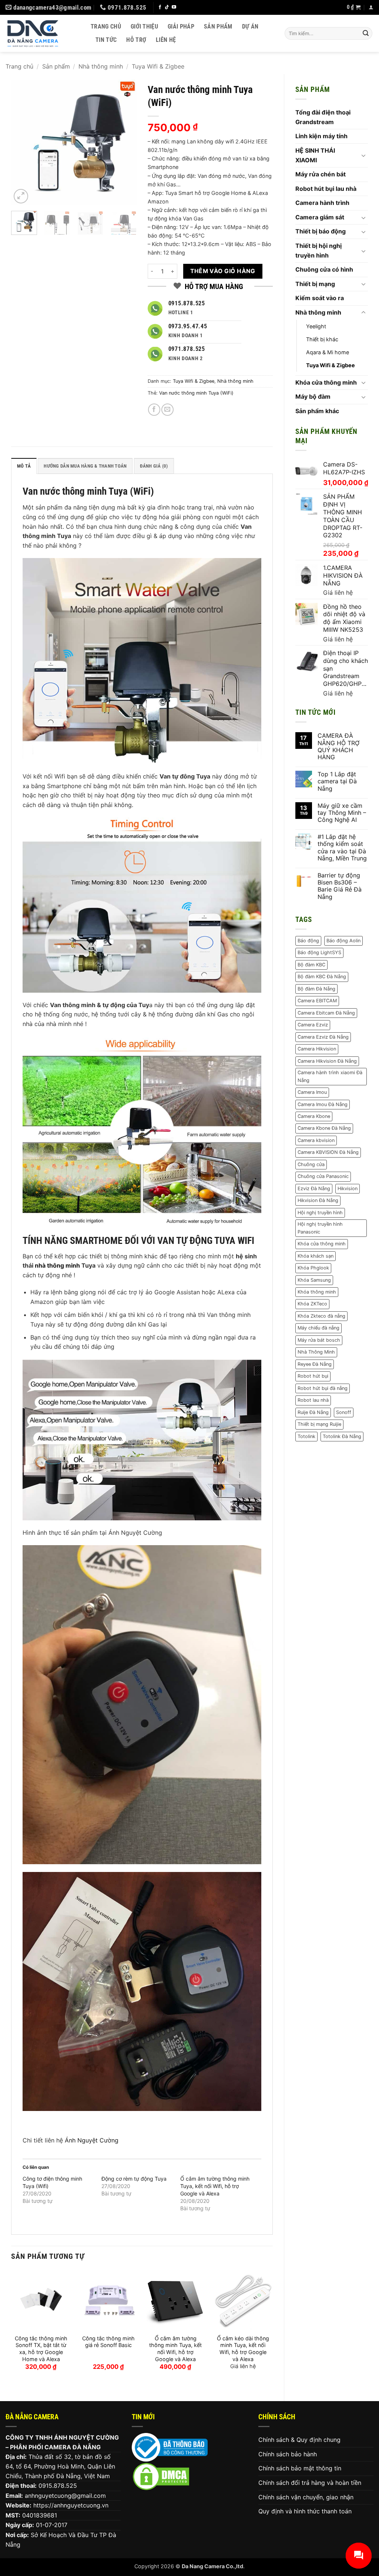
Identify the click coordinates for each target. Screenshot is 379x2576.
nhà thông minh (57, 1265)
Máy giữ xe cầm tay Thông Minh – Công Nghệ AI (342, 813)
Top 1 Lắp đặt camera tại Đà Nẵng (337, 781)
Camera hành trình (322, 203)
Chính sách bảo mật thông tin (300, 2468)
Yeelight (316, 326)
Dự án (250, 26)
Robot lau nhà (313, 1400)
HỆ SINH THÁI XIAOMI (315, 155)
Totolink (306, 1436)
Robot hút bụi (313, 1376)
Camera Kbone (314, 1116)
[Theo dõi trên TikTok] (167, 7)
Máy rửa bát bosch (319, 1340)
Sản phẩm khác (317, 411)
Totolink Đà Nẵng (342, 1436)
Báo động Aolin (343, 941)
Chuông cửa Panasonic (323, 1176)
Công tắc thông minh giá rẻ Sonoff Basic (108, 2342)
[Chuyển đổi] (363, 155)
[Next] (125, 142)
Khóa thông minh (317, 1292)
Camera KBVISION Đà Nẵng (328, 1152)
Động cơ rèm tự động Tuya (134, 2179)
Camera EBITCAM (317, 1001)
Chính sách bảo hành (288, 2454)
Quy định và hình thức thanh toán (305, 2511)
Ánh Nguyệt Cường (92, 2140)
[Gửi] (366, 33)
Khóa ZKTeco (312, 1304)
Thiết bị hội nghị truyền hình (318, 250)
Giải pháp (181, 26)
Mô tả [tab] (24, 466)
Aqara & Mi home (328, 352)
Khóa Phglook (313, 1268)
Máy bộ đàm (313, 396)
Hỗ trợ (136, 40)
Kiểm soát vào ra (320, 298)
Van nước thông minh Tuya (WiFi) (196, 393)
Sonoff (344, 1412)
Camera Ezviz (313, 1025)
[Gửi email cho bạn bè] (167, 410)
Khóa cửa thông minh (326, 382)
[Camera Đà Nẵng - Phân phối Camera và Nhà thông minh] (43, 33)
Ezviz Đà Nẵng (314, 1189)
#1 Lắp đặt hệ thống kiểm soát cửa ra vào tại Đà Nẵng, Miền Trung (342, 848)
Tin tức (106, 40)
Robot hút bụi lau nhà (326, 189)
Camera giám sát (320, 217)
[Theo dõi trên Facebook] (160, 7)
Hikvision (348, 1189)
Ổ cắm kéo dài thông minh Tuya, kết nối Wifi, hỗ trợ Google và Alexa (243, 2349)
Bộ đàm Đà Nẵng (316, 989)
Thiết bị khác (322, 339)
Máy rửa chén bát (321, 174)
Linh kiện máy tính (321, 136)
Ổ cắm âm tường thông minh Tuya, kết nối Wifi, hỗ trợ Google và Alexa (215, 2186)
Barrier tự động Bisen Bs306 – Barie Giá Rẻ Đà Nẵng (340, 886)
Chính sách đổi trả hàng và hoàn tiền (310, 2483)
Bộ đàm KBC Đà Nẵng (322, 977)
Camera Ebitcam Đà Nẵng (326, 1013)
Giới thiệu (144, 26)
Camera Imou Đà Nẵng (323, 1104)
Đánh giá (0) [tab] (154, 466)
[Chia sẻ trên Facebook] (154, 410)
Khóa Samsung (314, 1280)
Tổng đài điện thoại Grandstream (323, 117)
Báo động (308, 941)
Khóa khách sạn (316, 1256)
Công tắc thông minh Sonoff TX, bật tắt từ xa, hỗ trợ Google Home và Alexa (41, 2349)
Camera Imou (312, 1092)
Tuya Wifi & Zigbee (158, 66)
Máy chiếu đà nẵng (318, 1328)
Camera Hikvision (317, 1049)
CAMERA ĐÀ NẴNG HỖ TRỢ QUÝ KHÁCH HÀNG (338, 746)
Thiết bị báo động (321, 231)
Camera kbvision (316, 1140)
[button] (354, 7)
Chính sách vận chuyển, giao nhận (306, 2497)
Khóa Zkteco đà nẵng (321, 1316)
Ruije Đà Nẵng (313, 1412)
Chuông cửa (311, 1164)
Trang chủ (106, 26)
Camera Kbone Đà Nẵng (324, 1128)
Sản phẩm (218, 26)
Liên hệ (166, 40)
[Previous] (23, 142)
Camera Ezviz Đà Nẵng (323, 1037)
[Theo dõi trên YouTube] (174, 7)
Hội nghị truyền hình (320, 1213)
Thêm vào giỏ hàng (223, 271)
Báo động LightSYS (319, 952)
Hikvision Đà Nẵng (318, 1200)
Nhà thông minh (101, 66)
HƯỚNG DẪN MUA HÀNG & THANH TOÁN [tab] (85, 466)
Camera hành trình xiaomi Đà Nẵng (330, 1076)
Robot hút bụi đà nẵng (323, 1388)
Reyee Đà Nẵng (315, 1364)
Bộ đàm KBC (311, 965)
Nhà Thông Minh (316, 1352)
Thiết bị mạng (315, 284)
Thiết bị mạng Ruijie (319, 1424)
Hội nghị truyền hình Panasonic (320, 1228)
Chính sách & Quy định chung (299, 2440)
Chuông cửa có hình (324, 269)
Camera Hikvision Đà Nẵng (327, 1061)
